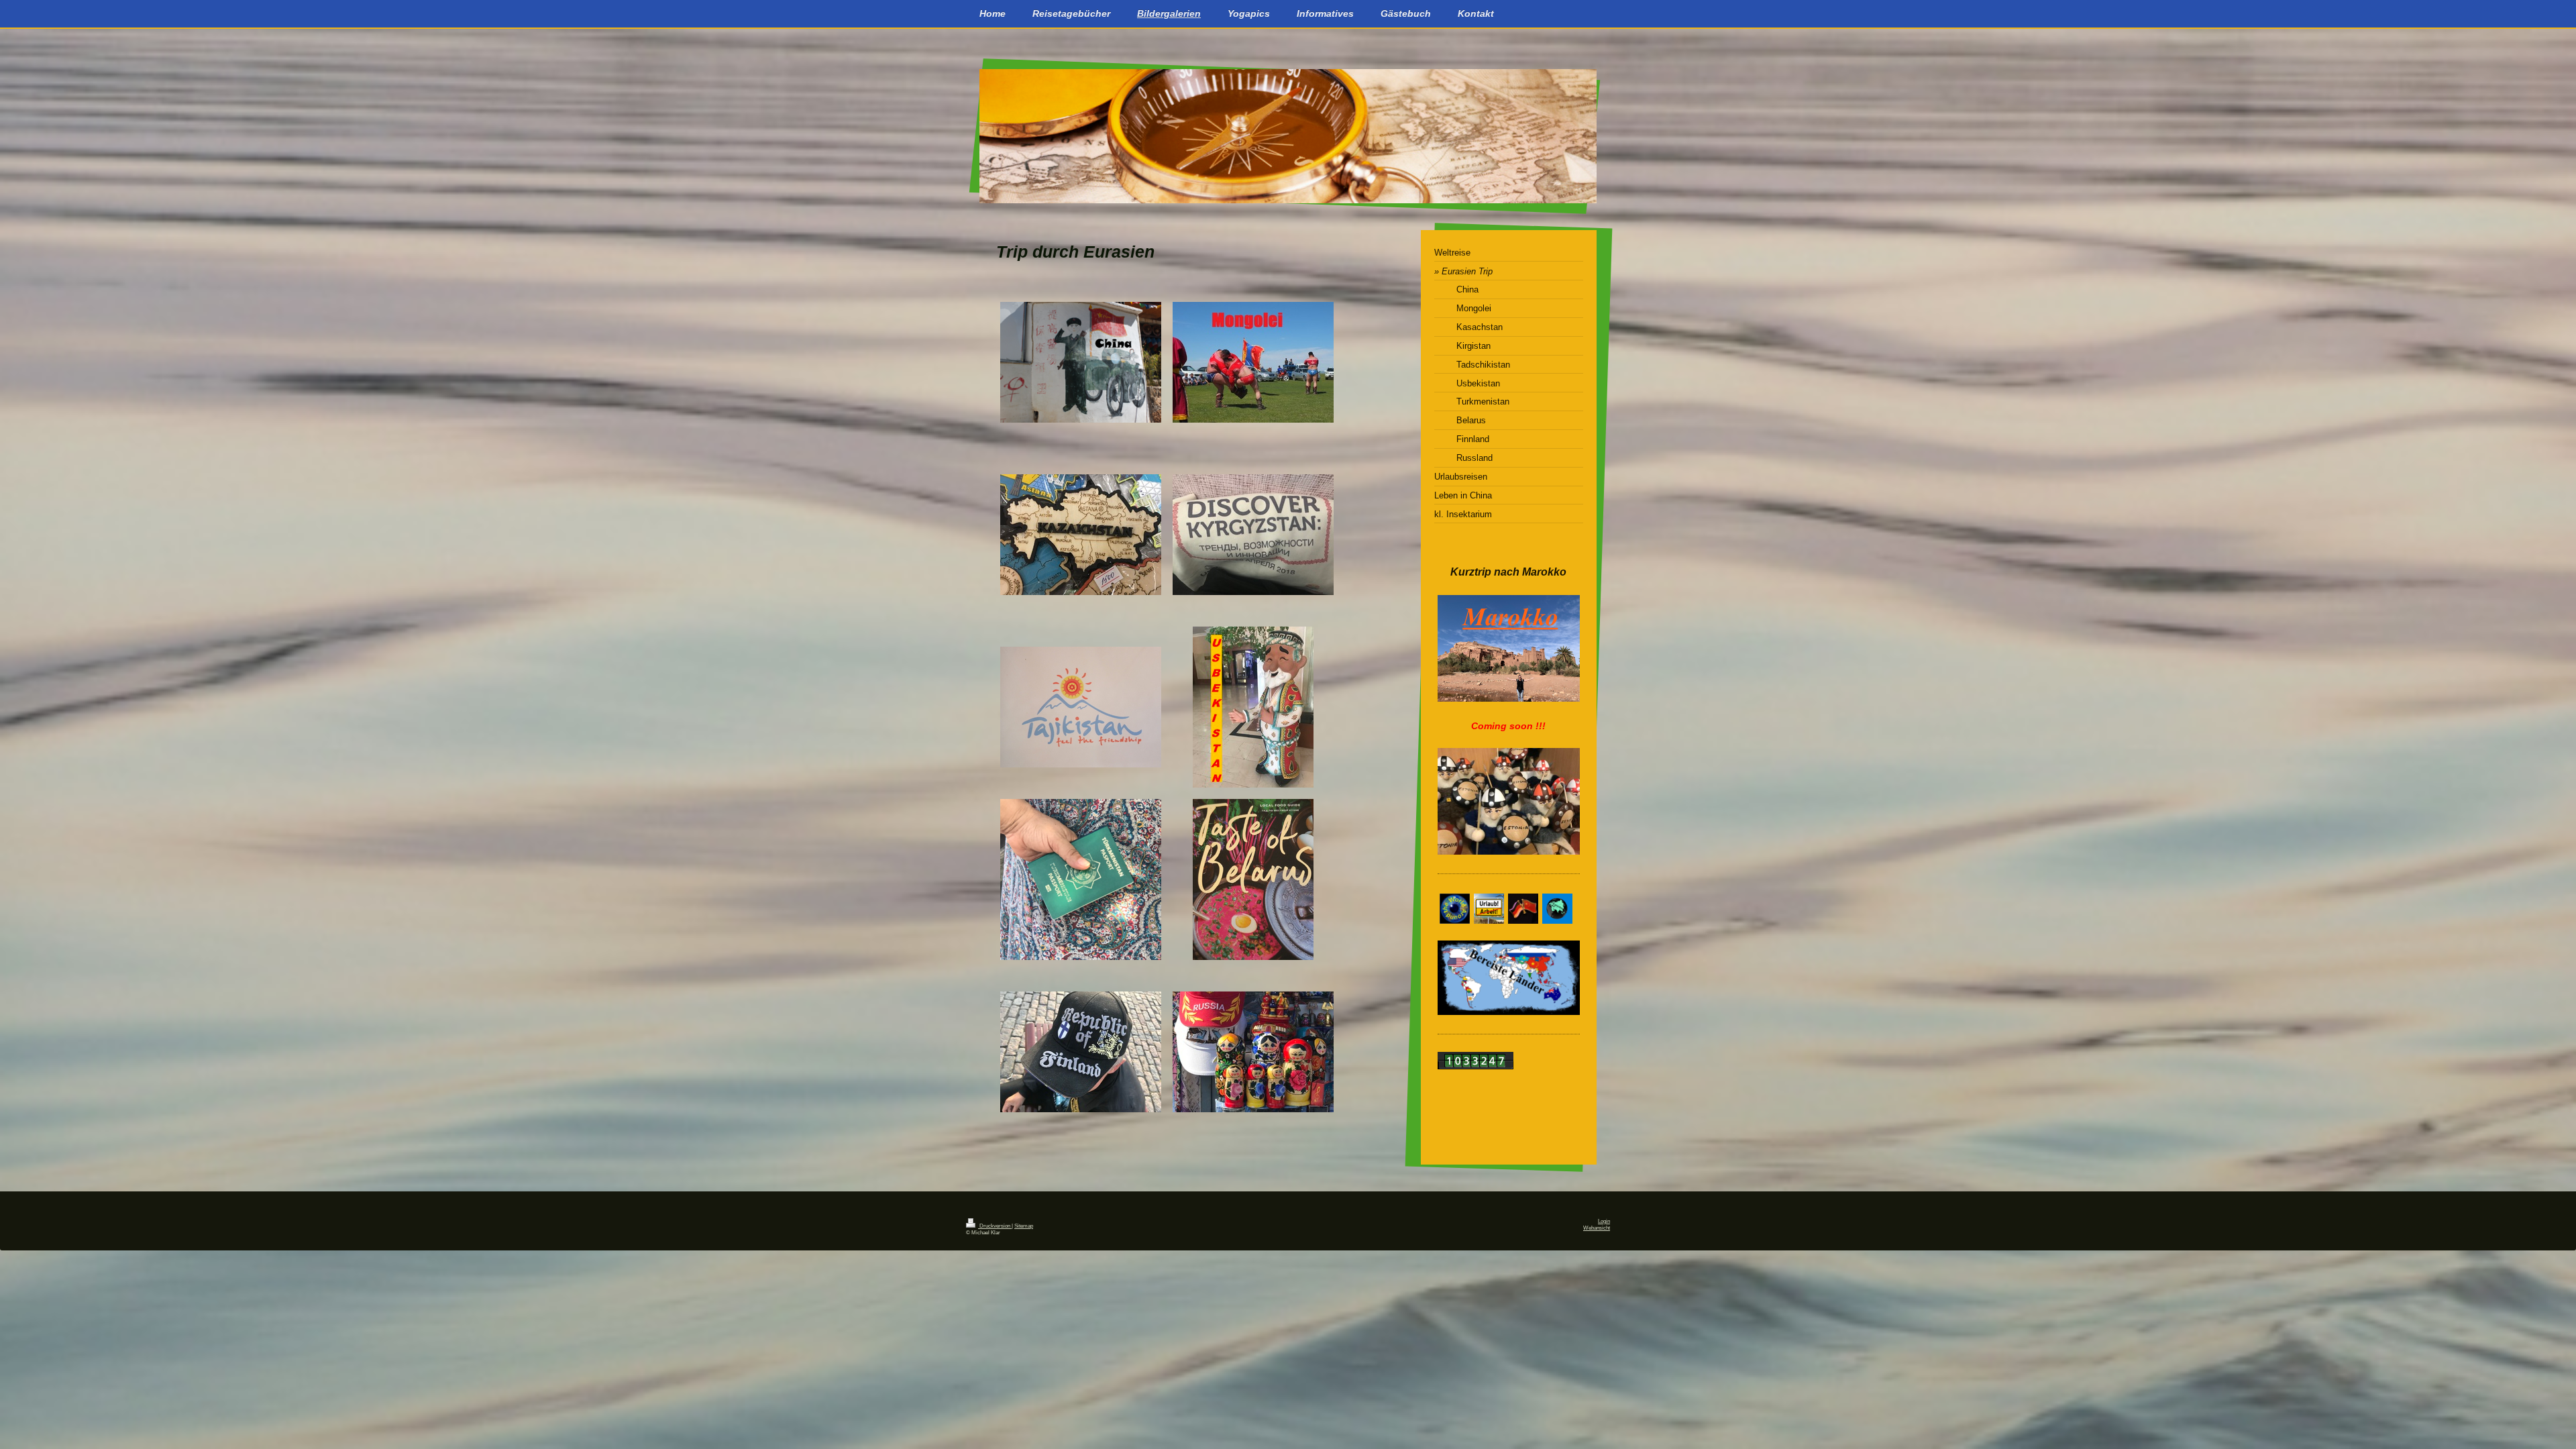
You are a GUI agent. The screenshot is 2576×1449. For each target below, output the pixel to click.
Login (1604, 1221)
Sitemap (1024, 1226)
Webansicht (1597, 1228)
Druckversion (995, 1226)
